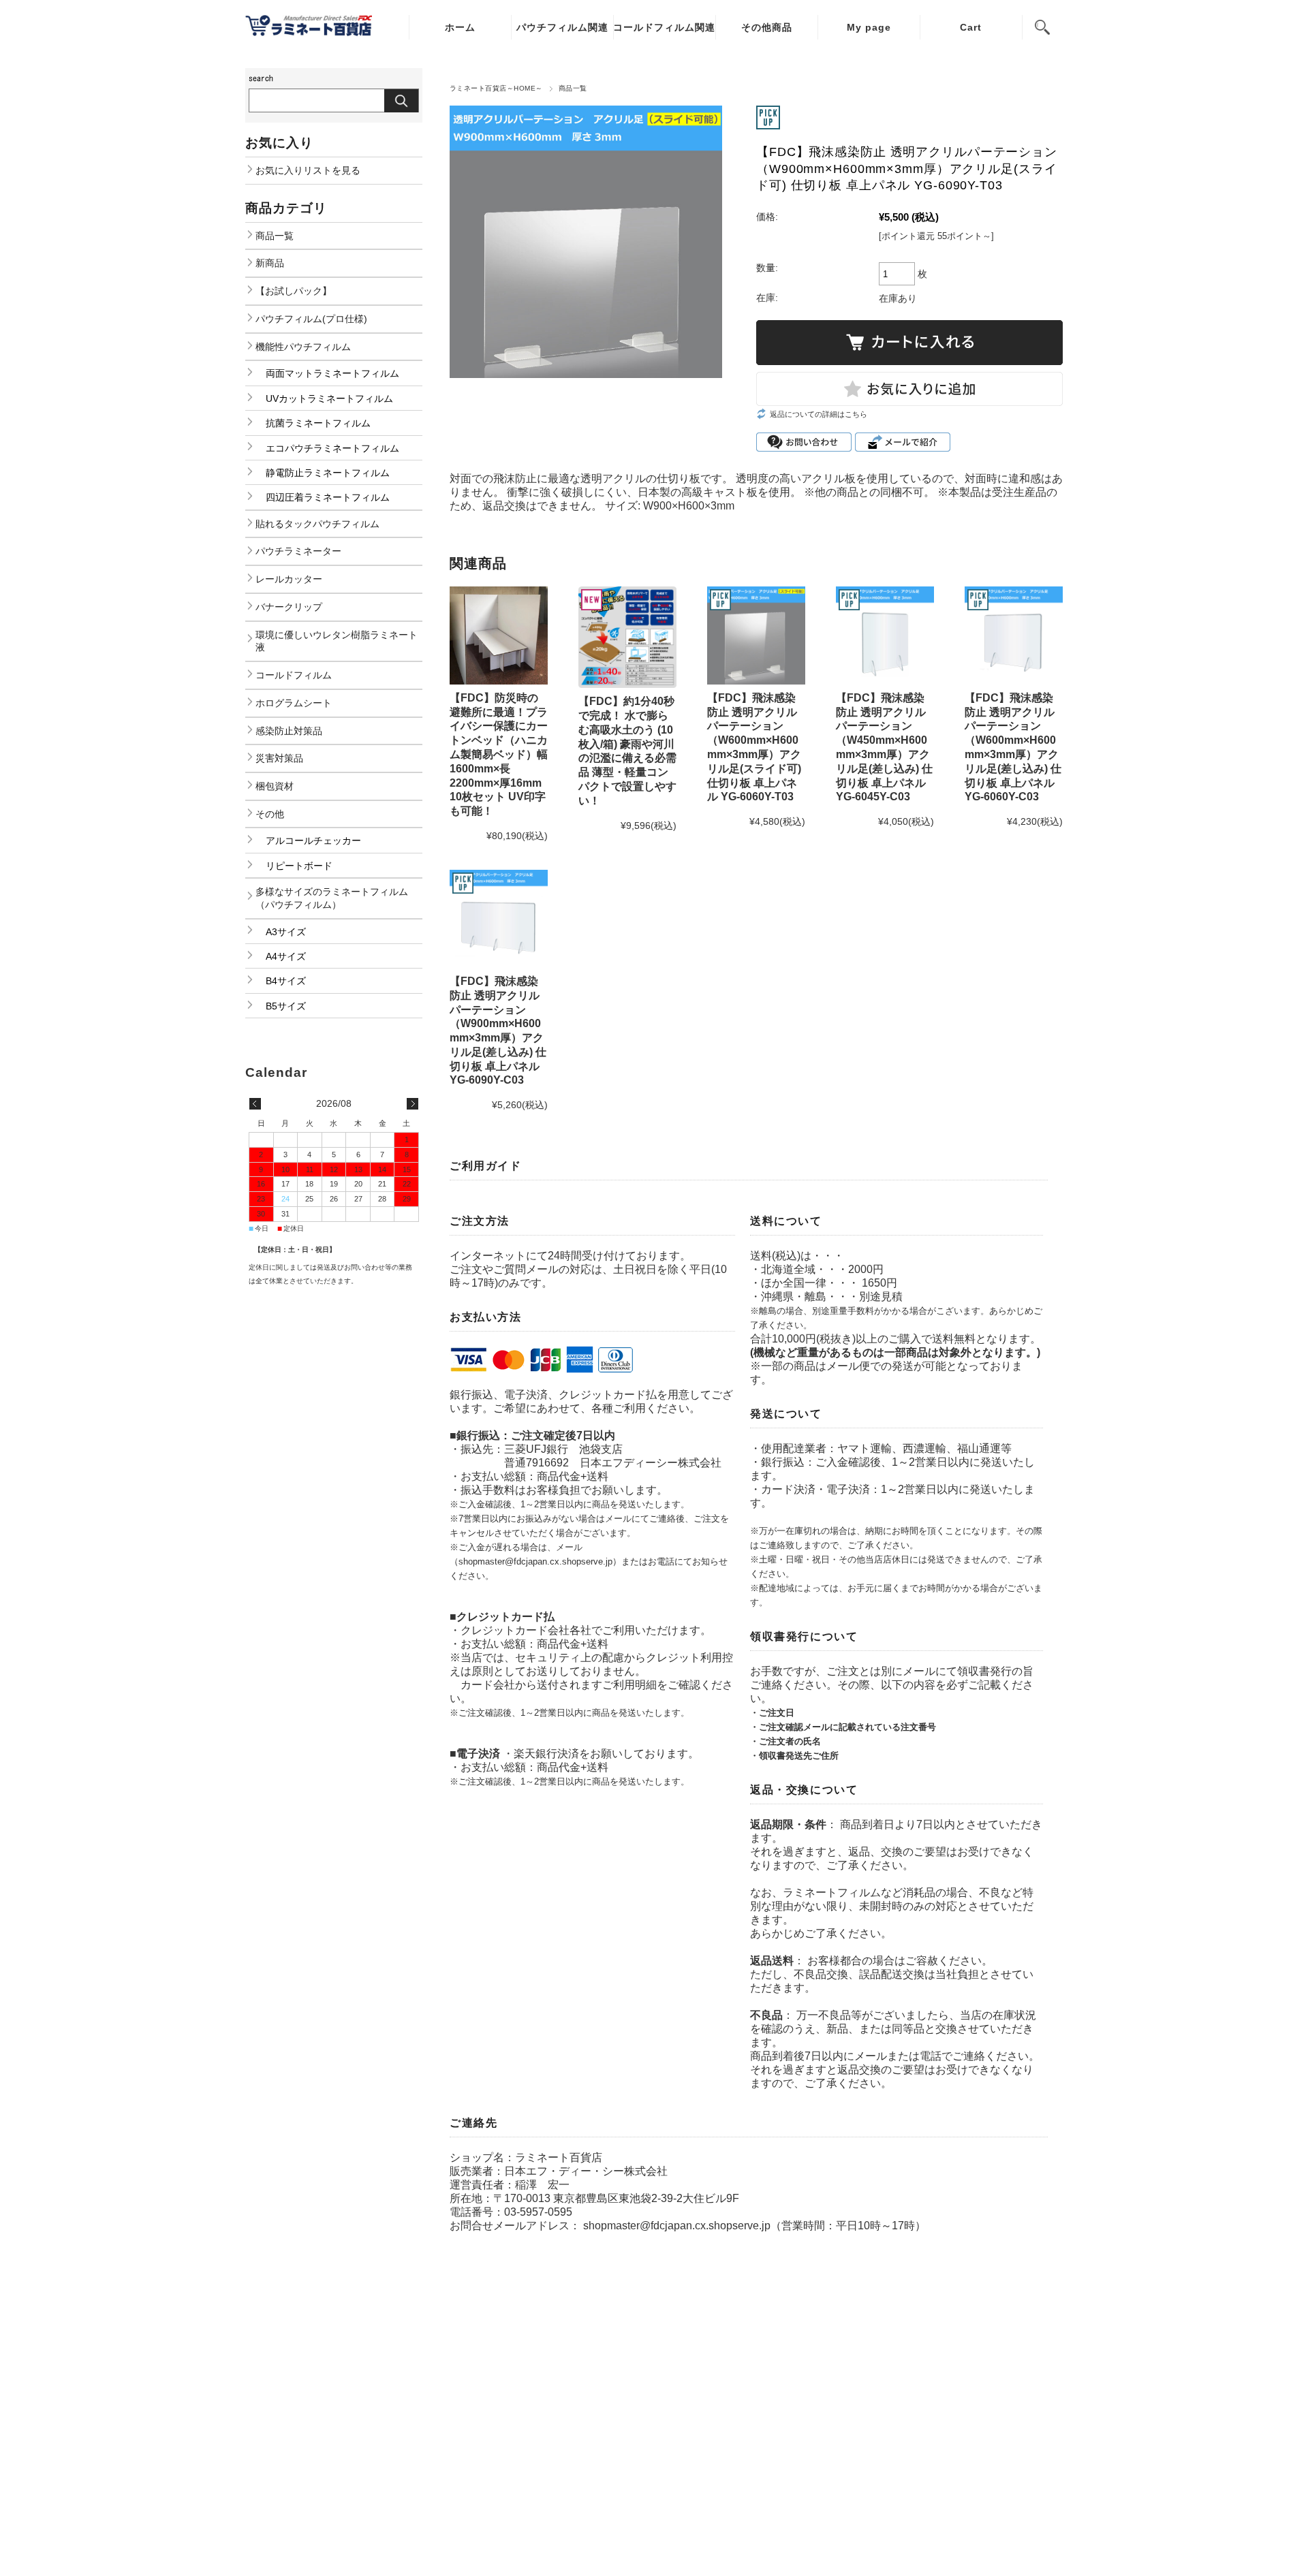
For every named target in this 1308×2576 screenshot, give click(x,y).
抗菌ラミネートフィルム (318, 423)
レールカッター (289, 579)
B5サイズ (286, 1006)
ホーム (460, 27)
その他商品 (767, 27)
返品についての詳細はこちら (819, 414)
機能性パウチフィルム (303, 347)
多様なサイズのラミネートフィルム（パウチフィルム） (332, 898)
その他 (270, 814)
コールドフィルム (294, 675)
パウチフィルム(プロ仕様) (311, 319)
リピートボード (299, 866)
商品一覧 (573, 88)
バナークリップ (289, 607)
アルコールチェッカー (313, 841)
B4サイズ (286, 981)
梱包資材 (275, 786)
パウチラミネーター (298, 551)
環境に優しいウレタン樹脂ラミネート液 (337, 641)
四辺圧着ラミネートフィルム (328, 497)
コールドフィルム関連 (664, 27)
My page (869, 27)
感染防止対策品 (289, 731)
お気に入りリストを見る (308, 170)
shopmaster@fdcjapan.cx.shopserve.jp (677, 2226)
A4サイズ (286, 956)
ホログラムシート (294, 703)
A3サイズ (286, 932)
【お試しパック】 (294, 291)
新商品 (270, 263)
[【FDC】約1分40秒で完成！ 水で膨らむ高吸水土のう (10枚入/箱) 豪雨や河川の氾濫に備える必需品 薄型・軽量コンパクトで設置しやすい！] (627, 637)
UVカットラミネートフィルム (329, 398)
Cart (971, 27)
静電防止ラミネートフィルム (328, 473)
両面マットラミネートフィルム (332, 373)
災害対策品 (279, 758)
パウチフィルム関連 (562, 27)
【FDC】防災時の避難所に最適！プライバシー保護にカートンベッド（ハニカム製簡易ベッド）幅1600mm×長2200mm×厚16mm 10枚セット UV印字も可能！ (499, 754)
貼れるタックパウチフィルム (317, 524)
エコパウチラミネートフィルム (332, 448)
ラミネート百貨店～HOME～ (496, 88)
